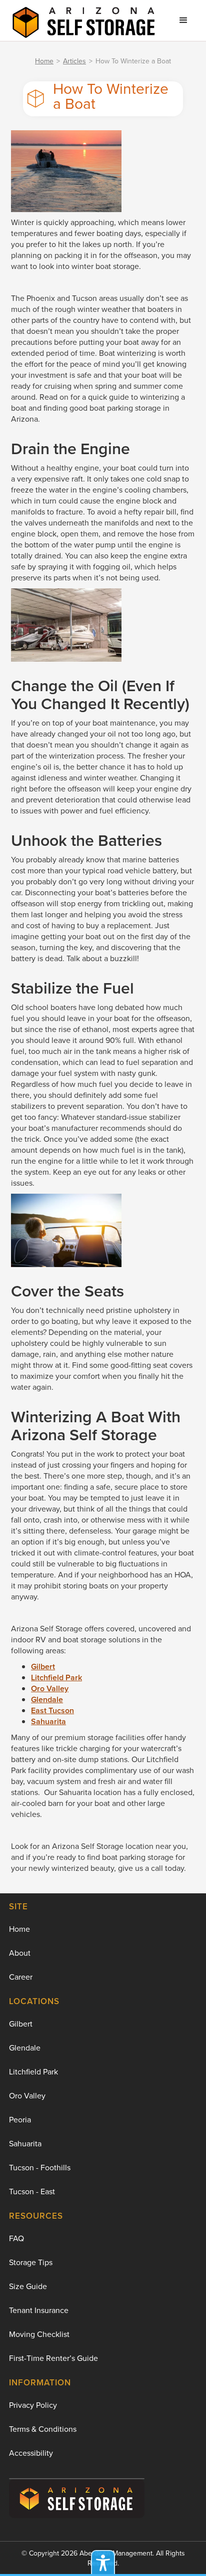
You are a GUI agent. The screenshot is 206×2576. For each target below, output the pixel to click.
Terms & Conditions (43, 2429)
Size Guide (28, 2286)
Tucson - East (32, 2191)
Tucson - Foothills (40, 2168)
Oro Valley (27, 2096)
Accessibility (31, 2453)
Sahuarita (25, 2144)
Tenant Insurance (39, 2310)
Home (44, 61)
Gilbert (21, 2024)
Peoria (20, 2120)
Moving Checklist (39, 2334)
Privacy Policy (33, 2405)
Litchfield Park (33, 2072)
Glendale (25, 2048)
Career (21, 1977)
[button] (183, 20)
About (20, 1953)
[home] (81, 20)
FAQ (16, 2238)
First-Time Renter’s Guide (53, 2358)
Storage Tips (31, 2262)
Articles (74, 61)
